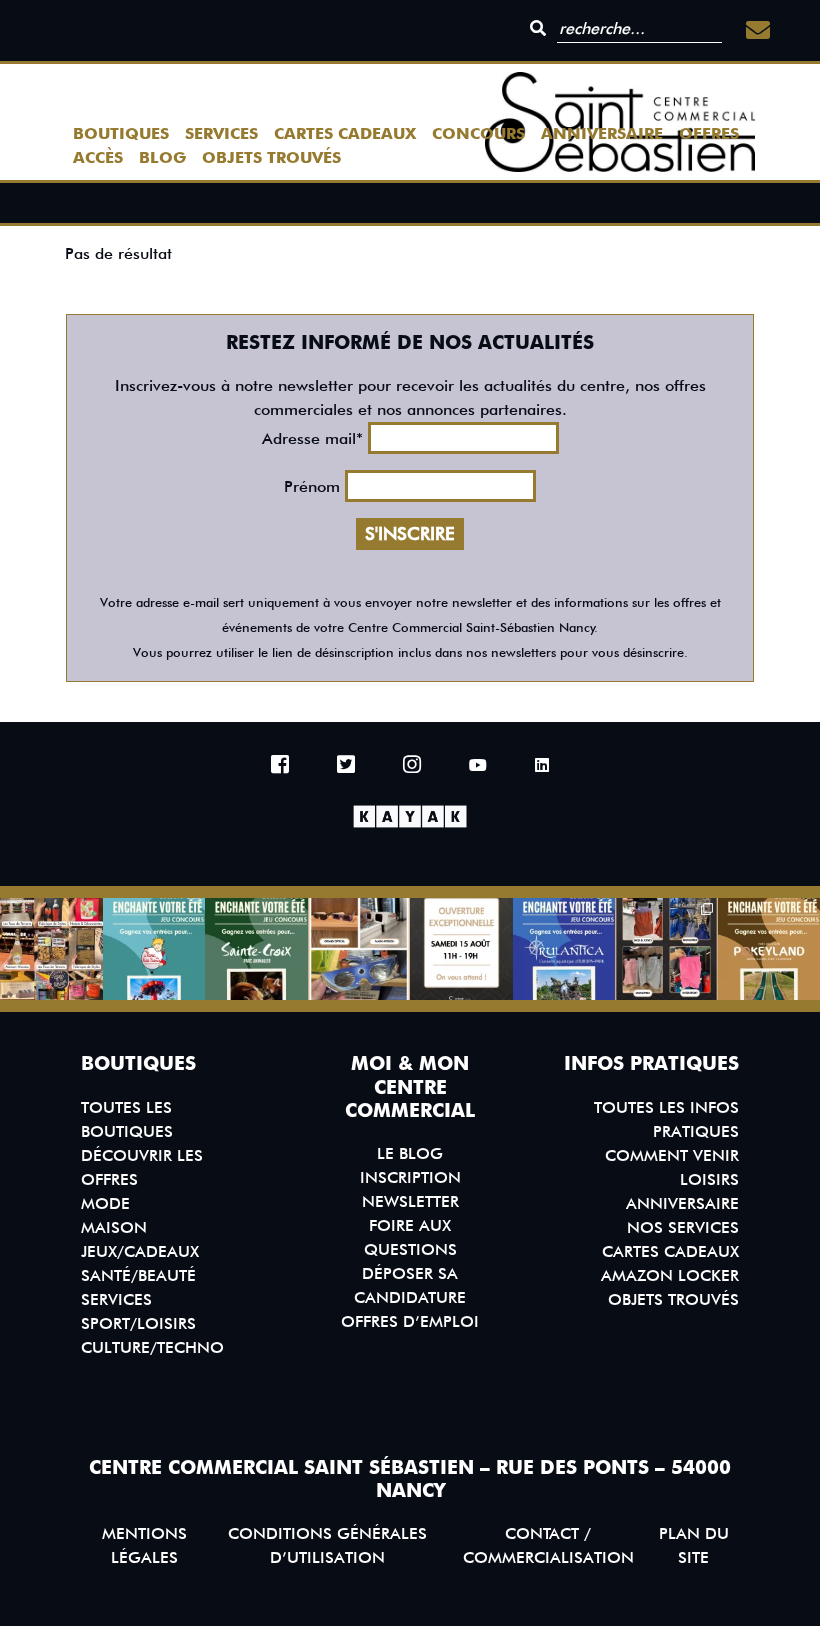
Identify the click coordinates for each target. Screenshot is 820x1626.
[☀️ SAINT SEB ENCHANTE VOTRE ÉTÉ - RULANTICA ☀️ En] (564, 949)
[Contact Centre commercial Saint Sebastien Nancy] (758, 30)
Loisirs (709, 1179)
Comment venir (672, 1155)
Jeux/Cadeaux (140, 1251)
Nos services (683, 1227)
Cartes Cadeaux (345, 133)
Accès (98, 157)
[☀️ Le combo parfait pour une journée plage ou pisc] (666, 949)
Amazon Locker (670, 1275)
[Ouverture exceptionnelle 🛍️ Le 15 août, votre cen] (461, 949)
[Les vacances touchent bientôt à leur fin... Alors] (51, 949)
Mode (105, 1203)
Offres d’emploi (410, 1321)
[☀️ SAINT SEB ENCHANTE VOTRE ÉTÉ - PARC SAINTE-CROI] (256, 949)
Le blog (410, 1153)
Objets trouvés (271, 157)
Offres (709, 133)
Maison (114, 1227)
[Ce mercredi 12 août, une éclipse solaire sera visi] (359, 949)
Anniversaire (602, 133)
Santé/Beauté (138, 1275)
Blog (162, 157)
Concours (478, 133)
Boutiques (121, 133)
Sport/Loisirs (138, 1323)
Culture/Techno (152, 1347)
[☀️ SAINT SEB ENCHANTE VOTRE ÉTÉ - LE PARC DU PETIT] (154, 949)
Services (221, 133)
